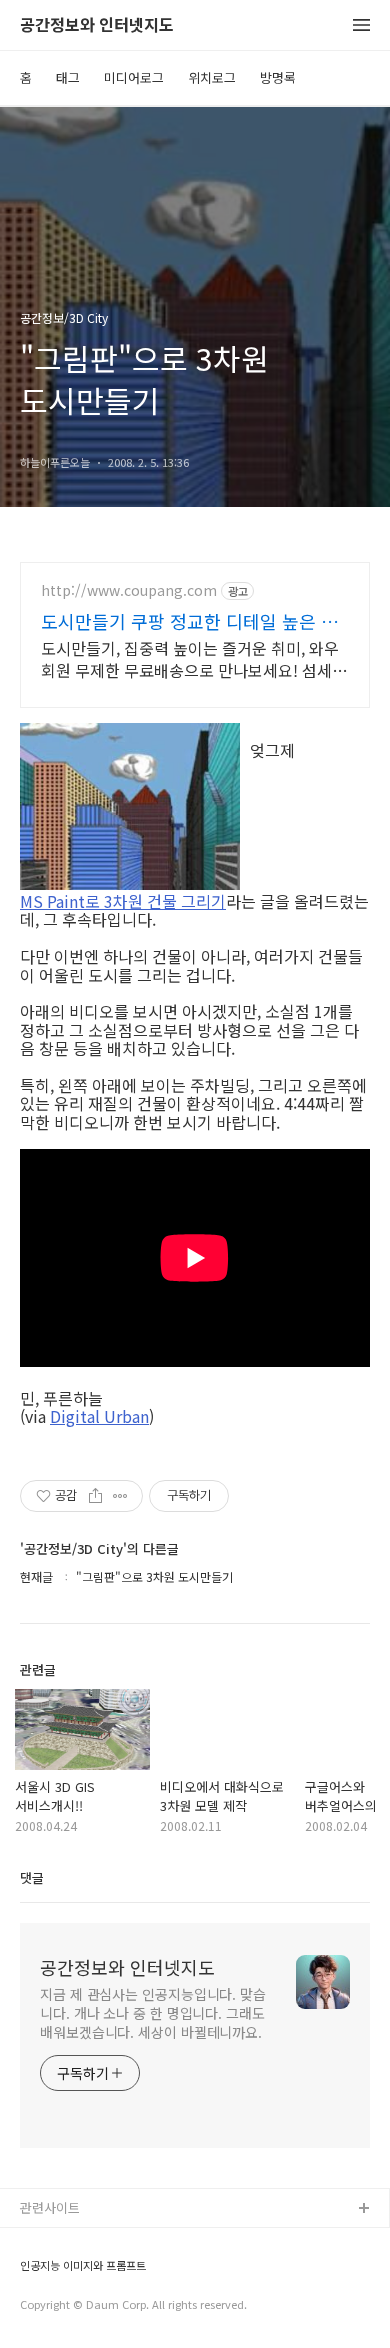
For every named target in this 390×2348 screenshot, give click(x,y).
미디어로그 (134, 77)
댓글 (32, 1877)
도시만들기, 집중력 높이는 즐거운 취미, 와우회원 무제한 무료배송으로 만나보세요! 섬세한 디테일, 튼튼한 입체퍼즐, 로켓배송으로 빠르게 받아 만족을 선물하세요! (194, 658)
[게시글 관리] (120, 1496)
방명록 (278, 77)
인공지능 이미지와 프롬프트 (83, 2265)
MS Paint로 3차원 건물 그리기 (123, 901)
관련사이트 (50, 2207)
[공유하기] (95, 1496)
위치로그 (212, 77)
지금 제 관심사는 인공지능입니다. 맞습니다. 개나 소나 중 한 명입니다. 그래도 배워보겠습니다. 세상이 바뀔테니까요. (153, 2013)
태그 (68, 77)
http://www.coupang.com (129, 590)
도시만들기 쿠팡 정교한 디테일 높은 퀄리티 (189, 621)
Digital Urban (99, 1416)
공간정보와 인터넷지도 (97, 25)
